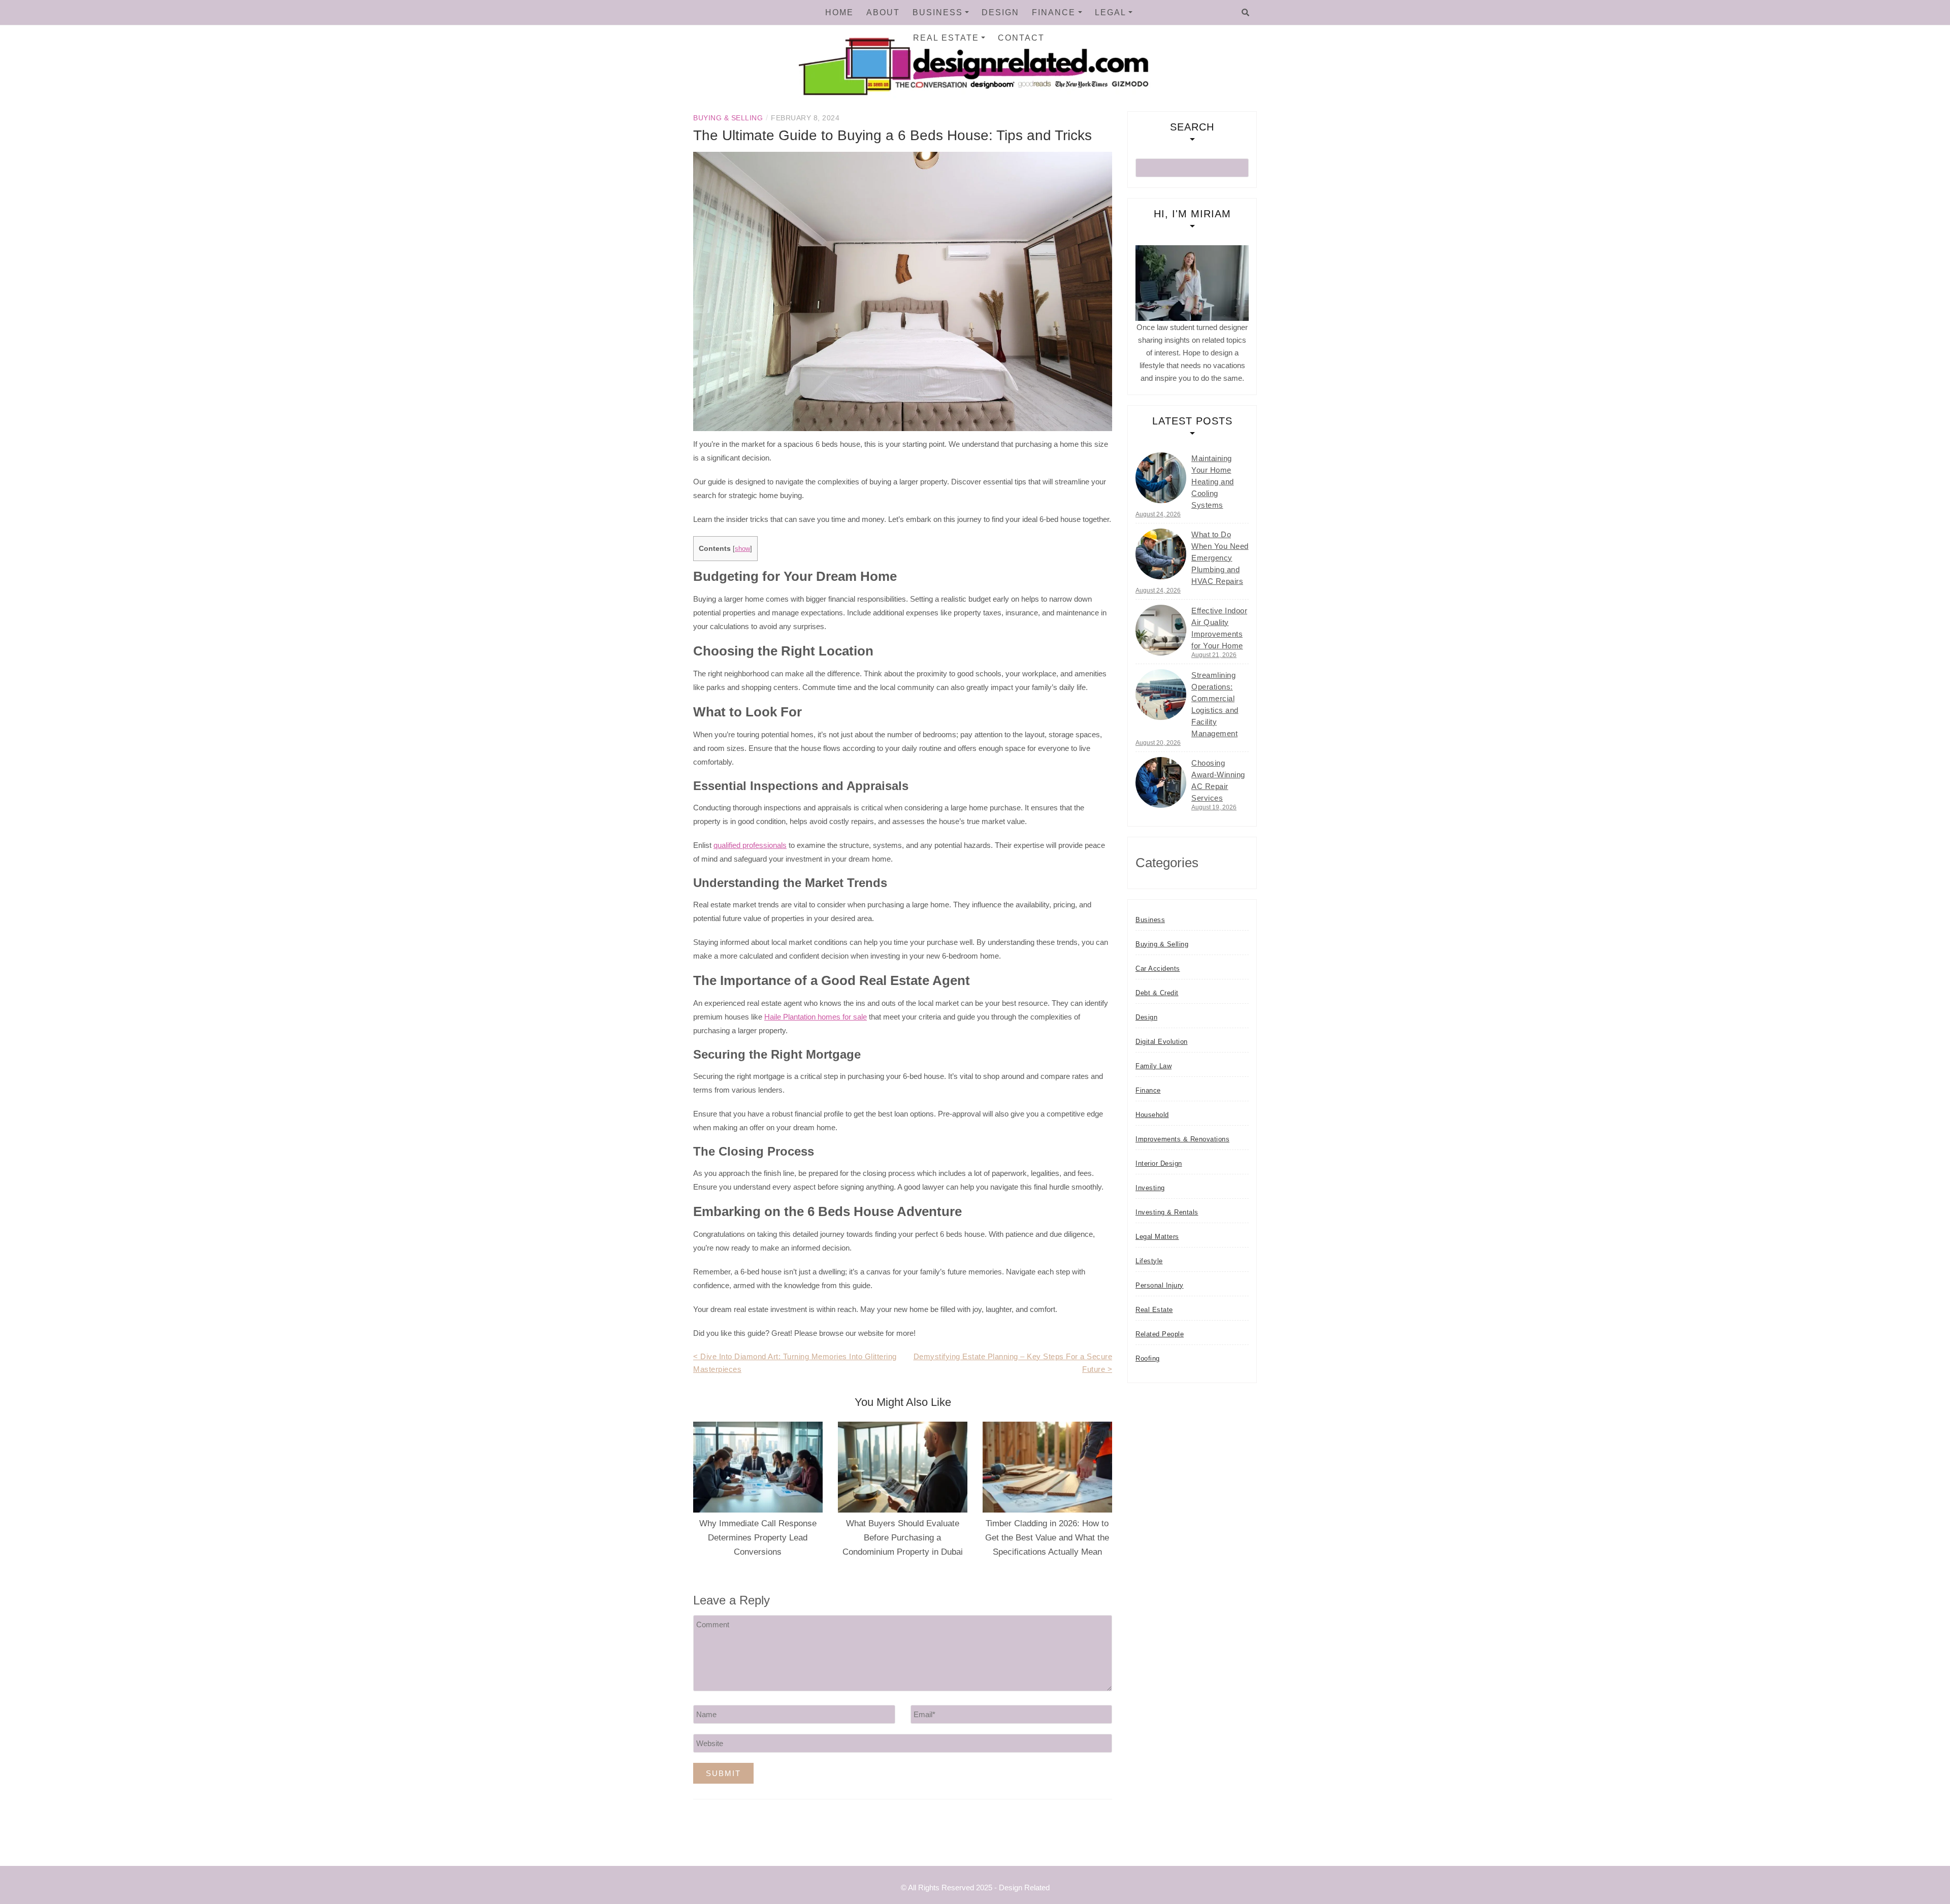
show (742, 549)
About (883, 12)
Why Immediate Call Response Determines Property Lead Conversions (758, 1538)
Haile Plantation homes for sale (816, 1017)
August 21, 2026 (1214, 655)
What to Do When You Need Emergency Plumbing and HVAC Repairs (1220, 558)
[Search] (1245, 13)
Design (1000, 12)
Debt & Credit (1157, 993)
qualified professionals (750, 845)
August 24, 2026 (1158, 514)
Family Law (1153, 1066)
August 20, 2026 (1158, 743)
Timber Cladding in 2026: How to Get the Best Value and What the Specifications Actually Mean (1047, 1538)
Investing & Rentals (1167, 1212)
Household (1152, 1115)
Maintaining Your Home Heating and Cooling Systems (1213, 482)
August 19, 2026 (1214, 807)
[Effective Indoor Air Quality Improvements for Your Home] (1161, 630)
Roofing (1148, 1358)
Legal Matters (1157, 1237)
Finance (1054, 12)
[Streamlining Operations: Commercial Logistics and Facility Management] (1161, 695)
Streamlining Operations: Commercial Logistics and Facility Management (1215, 704)
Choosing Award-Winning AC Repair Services (1218, 780)
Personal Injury (1160, 1285)
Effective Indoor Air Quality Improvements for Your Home (1219, 628)
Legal (1111, 12)
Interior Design (1159, 1163)
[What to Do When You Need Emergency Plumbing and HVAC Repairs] (1161, 554)
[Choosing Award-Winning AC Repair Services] (1161, 782)
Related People (1160, 1334)
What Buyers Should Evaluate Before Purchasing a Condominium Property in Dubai (903, 1538)
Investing (1150, 1188)
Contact (1021, 38)
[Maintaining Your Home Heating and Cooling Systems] (1161, 478)
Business (938, 12)
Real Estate (946, 38)
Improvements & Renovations (1182, 1139)
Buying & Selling (728, 118)
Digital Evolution (1162, 1042)
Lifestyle (1149, 1261)
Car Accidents (1158, 969)
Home (839, 12)
